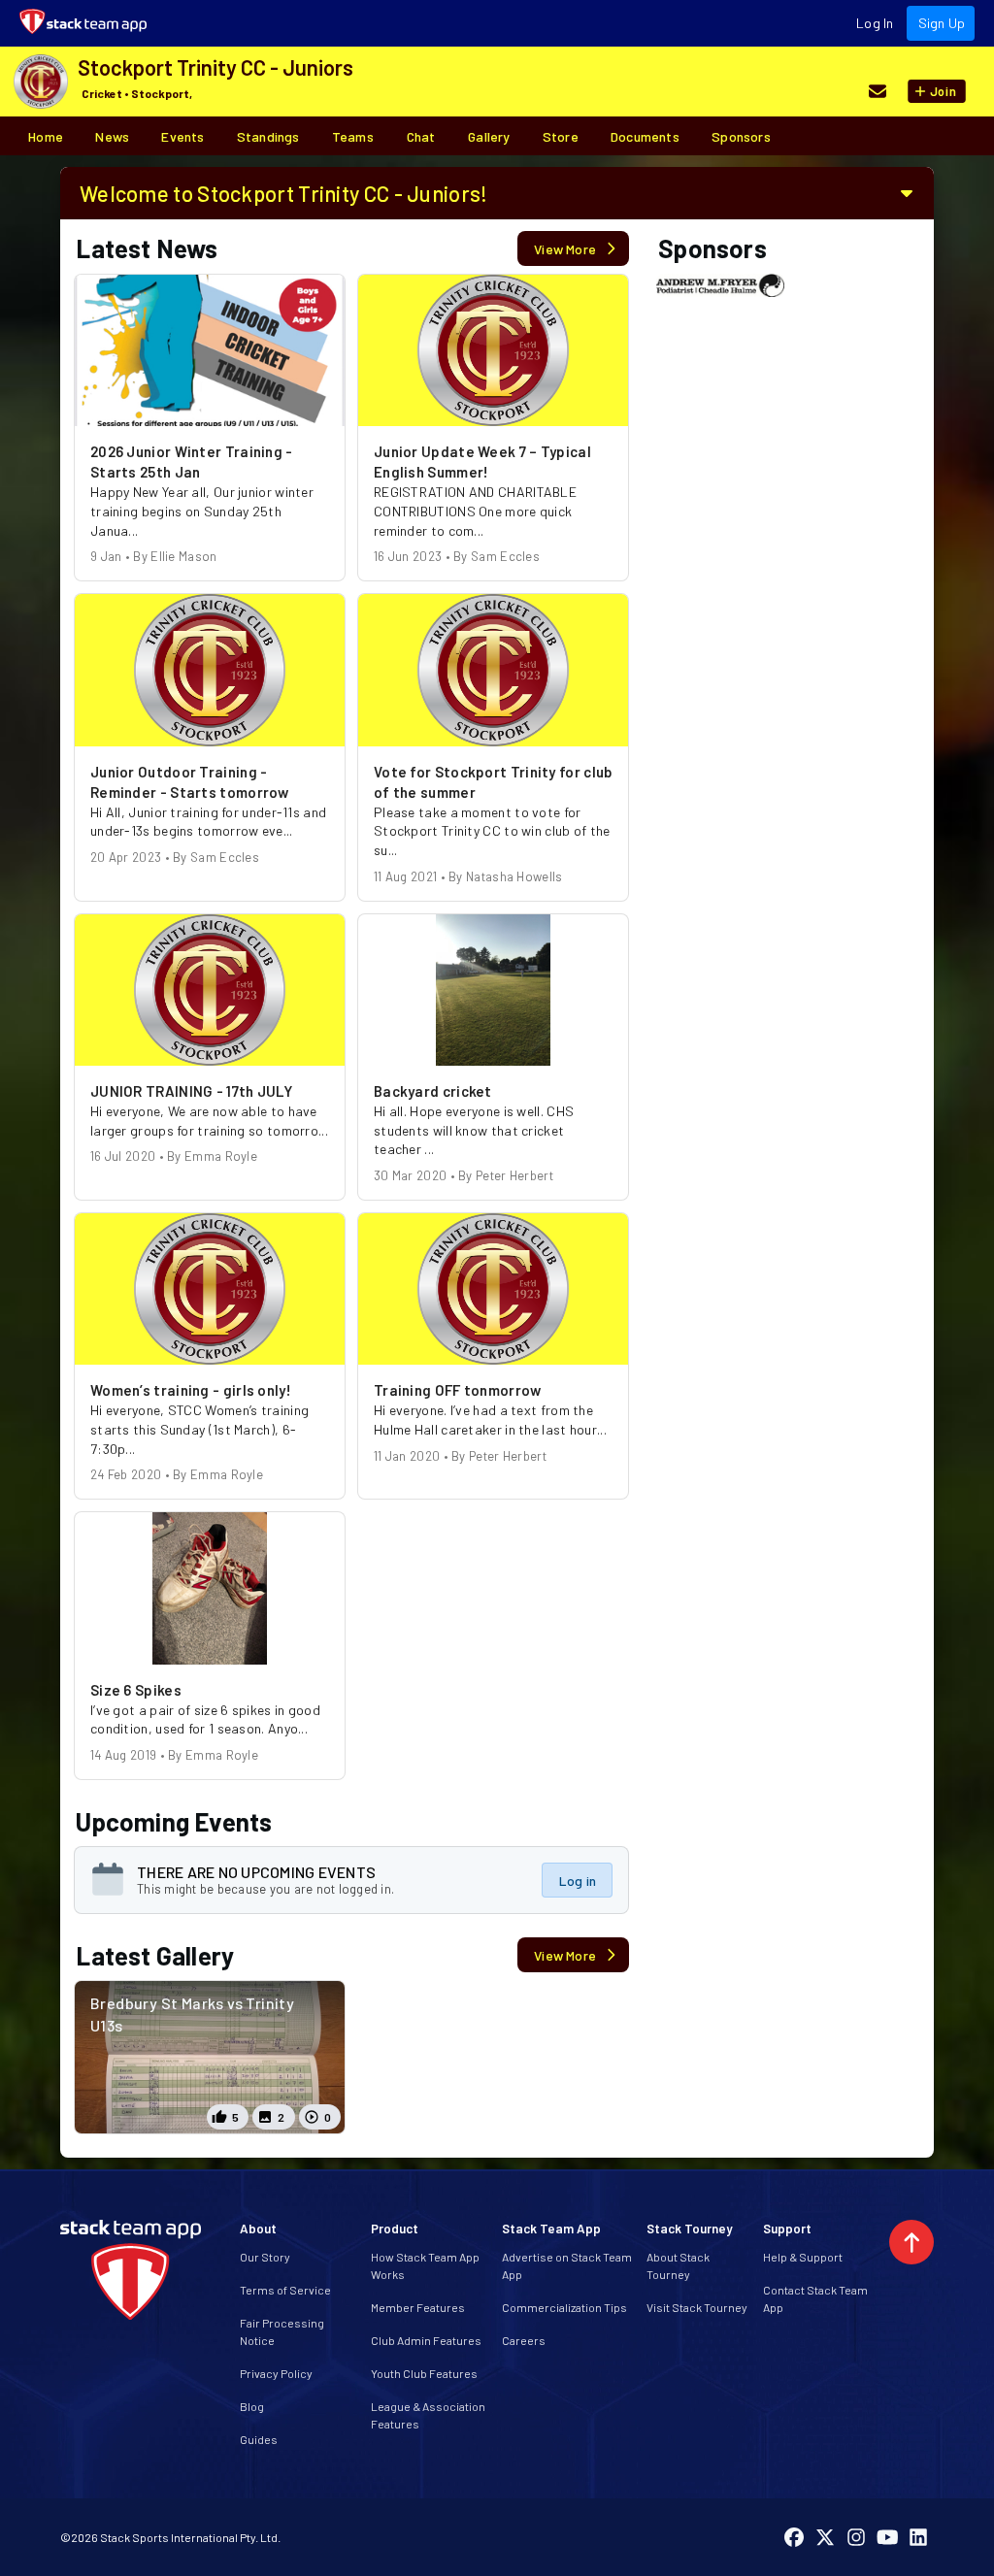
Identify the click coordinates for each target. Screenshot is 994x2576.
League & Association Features (428, 2415)
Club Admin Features (426, 2340)
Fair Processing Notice (282, 2331)
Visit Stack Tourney (697, 2307)
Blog (252, 2406)
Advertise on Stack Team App (567, 2265)
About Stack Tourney (678, 2265)
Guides (259, 2439)
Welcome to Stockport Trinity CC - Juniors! (284, 193)
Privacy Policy (276, 2373)
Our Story (265, 2257)
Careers (524, 2340)
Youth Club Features (424, 2373)
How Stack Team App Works (425, 2265)
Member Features (418, 2307)
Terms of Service (285, 2290)
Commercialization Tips (564, 2307)
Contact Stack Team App (815, 2298)
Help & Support (803, 2257)
